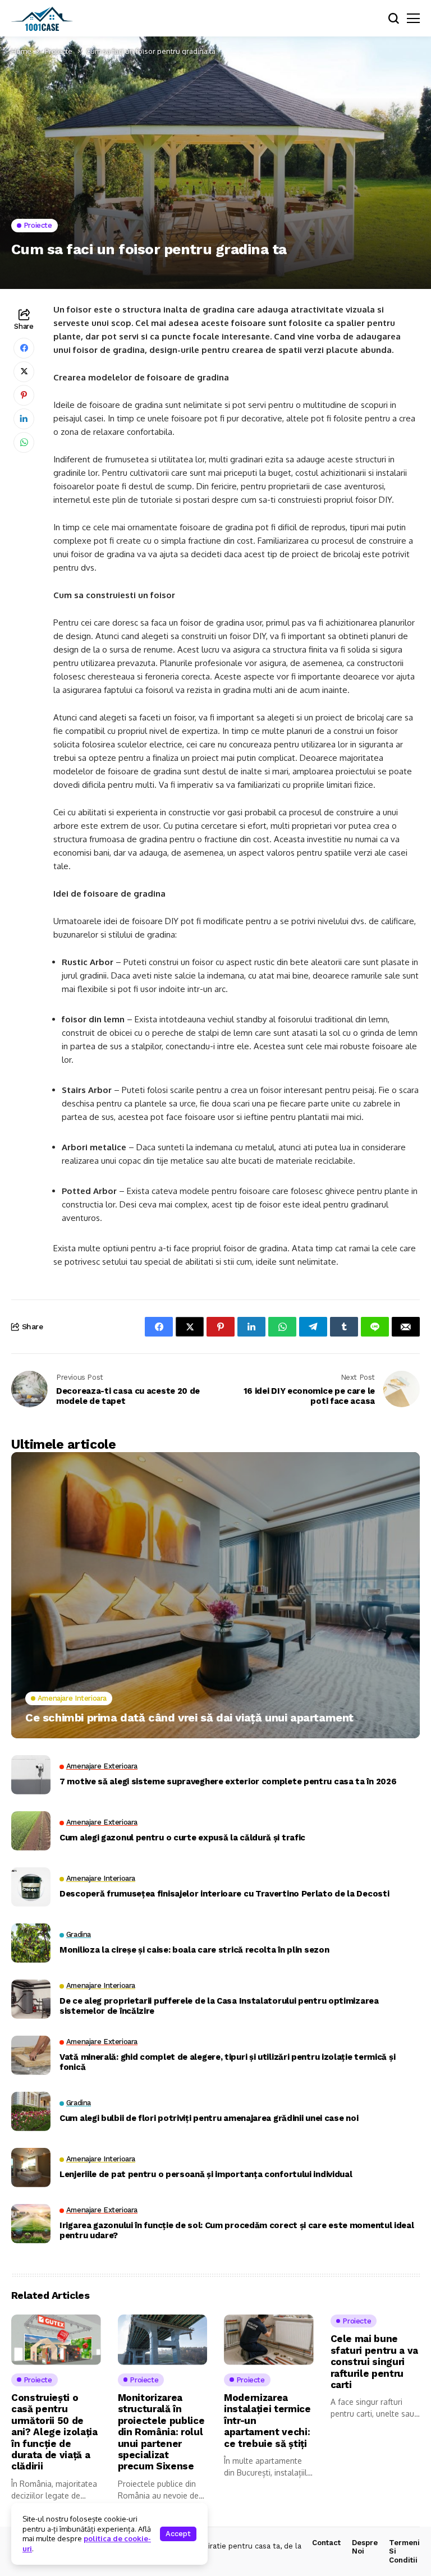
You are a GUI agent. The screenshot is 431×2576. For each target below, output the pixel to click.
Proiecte (59, 51)
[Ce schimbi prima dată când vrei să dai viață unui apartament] (215, 1595)
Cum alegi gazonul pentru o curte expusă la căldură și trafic (182, 1838)
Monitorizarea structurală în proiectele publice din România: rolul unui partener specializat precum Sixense (161, 2432)
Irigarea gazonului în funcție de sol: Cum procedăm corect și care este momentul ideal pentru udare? (237, 2230)
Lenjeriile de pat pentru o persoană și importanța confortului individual (206, 2174)
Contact (326, 2543)
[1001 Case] (42, 19)
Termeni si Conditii (404, 2551)
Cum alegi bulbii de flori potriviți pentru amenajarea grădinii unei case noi (209, 2118)
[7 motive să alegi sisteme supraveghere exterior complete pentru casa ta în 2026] (31, 1775)
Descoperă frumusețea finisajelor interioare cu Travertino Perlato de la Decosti (224, 1894)
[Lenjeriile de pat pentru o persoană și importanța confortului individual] (31, 2168)
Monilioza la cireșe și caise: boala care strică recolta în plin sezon (194, 1950)
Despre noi (365, 2547)
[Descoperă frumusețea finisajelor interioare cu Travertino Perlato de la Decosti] (31, 1887)
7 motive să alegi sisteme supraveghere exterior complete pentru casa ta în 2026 (228, 1781)
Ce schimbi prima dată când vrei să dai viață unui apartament (189, 1718)
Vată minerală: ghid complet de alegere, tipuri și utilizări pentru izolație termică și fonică (227, 2062)
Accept (178, 2534)
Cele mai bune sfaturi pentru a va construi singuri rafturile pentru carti (375, 2362)
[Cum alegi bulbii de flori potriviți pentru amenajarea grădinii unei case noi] (31, 2111)
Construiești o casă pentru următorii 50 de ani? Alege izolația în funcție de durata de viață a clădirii (54, 2432)
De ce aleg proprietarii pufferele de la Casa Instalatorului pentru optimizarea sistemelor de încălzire (219, 2006)
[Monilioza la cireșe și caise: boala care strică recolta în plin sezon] (31, 1943)
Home (21, 51)
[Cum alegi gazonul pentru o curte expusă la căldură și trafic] (31, 1831)
